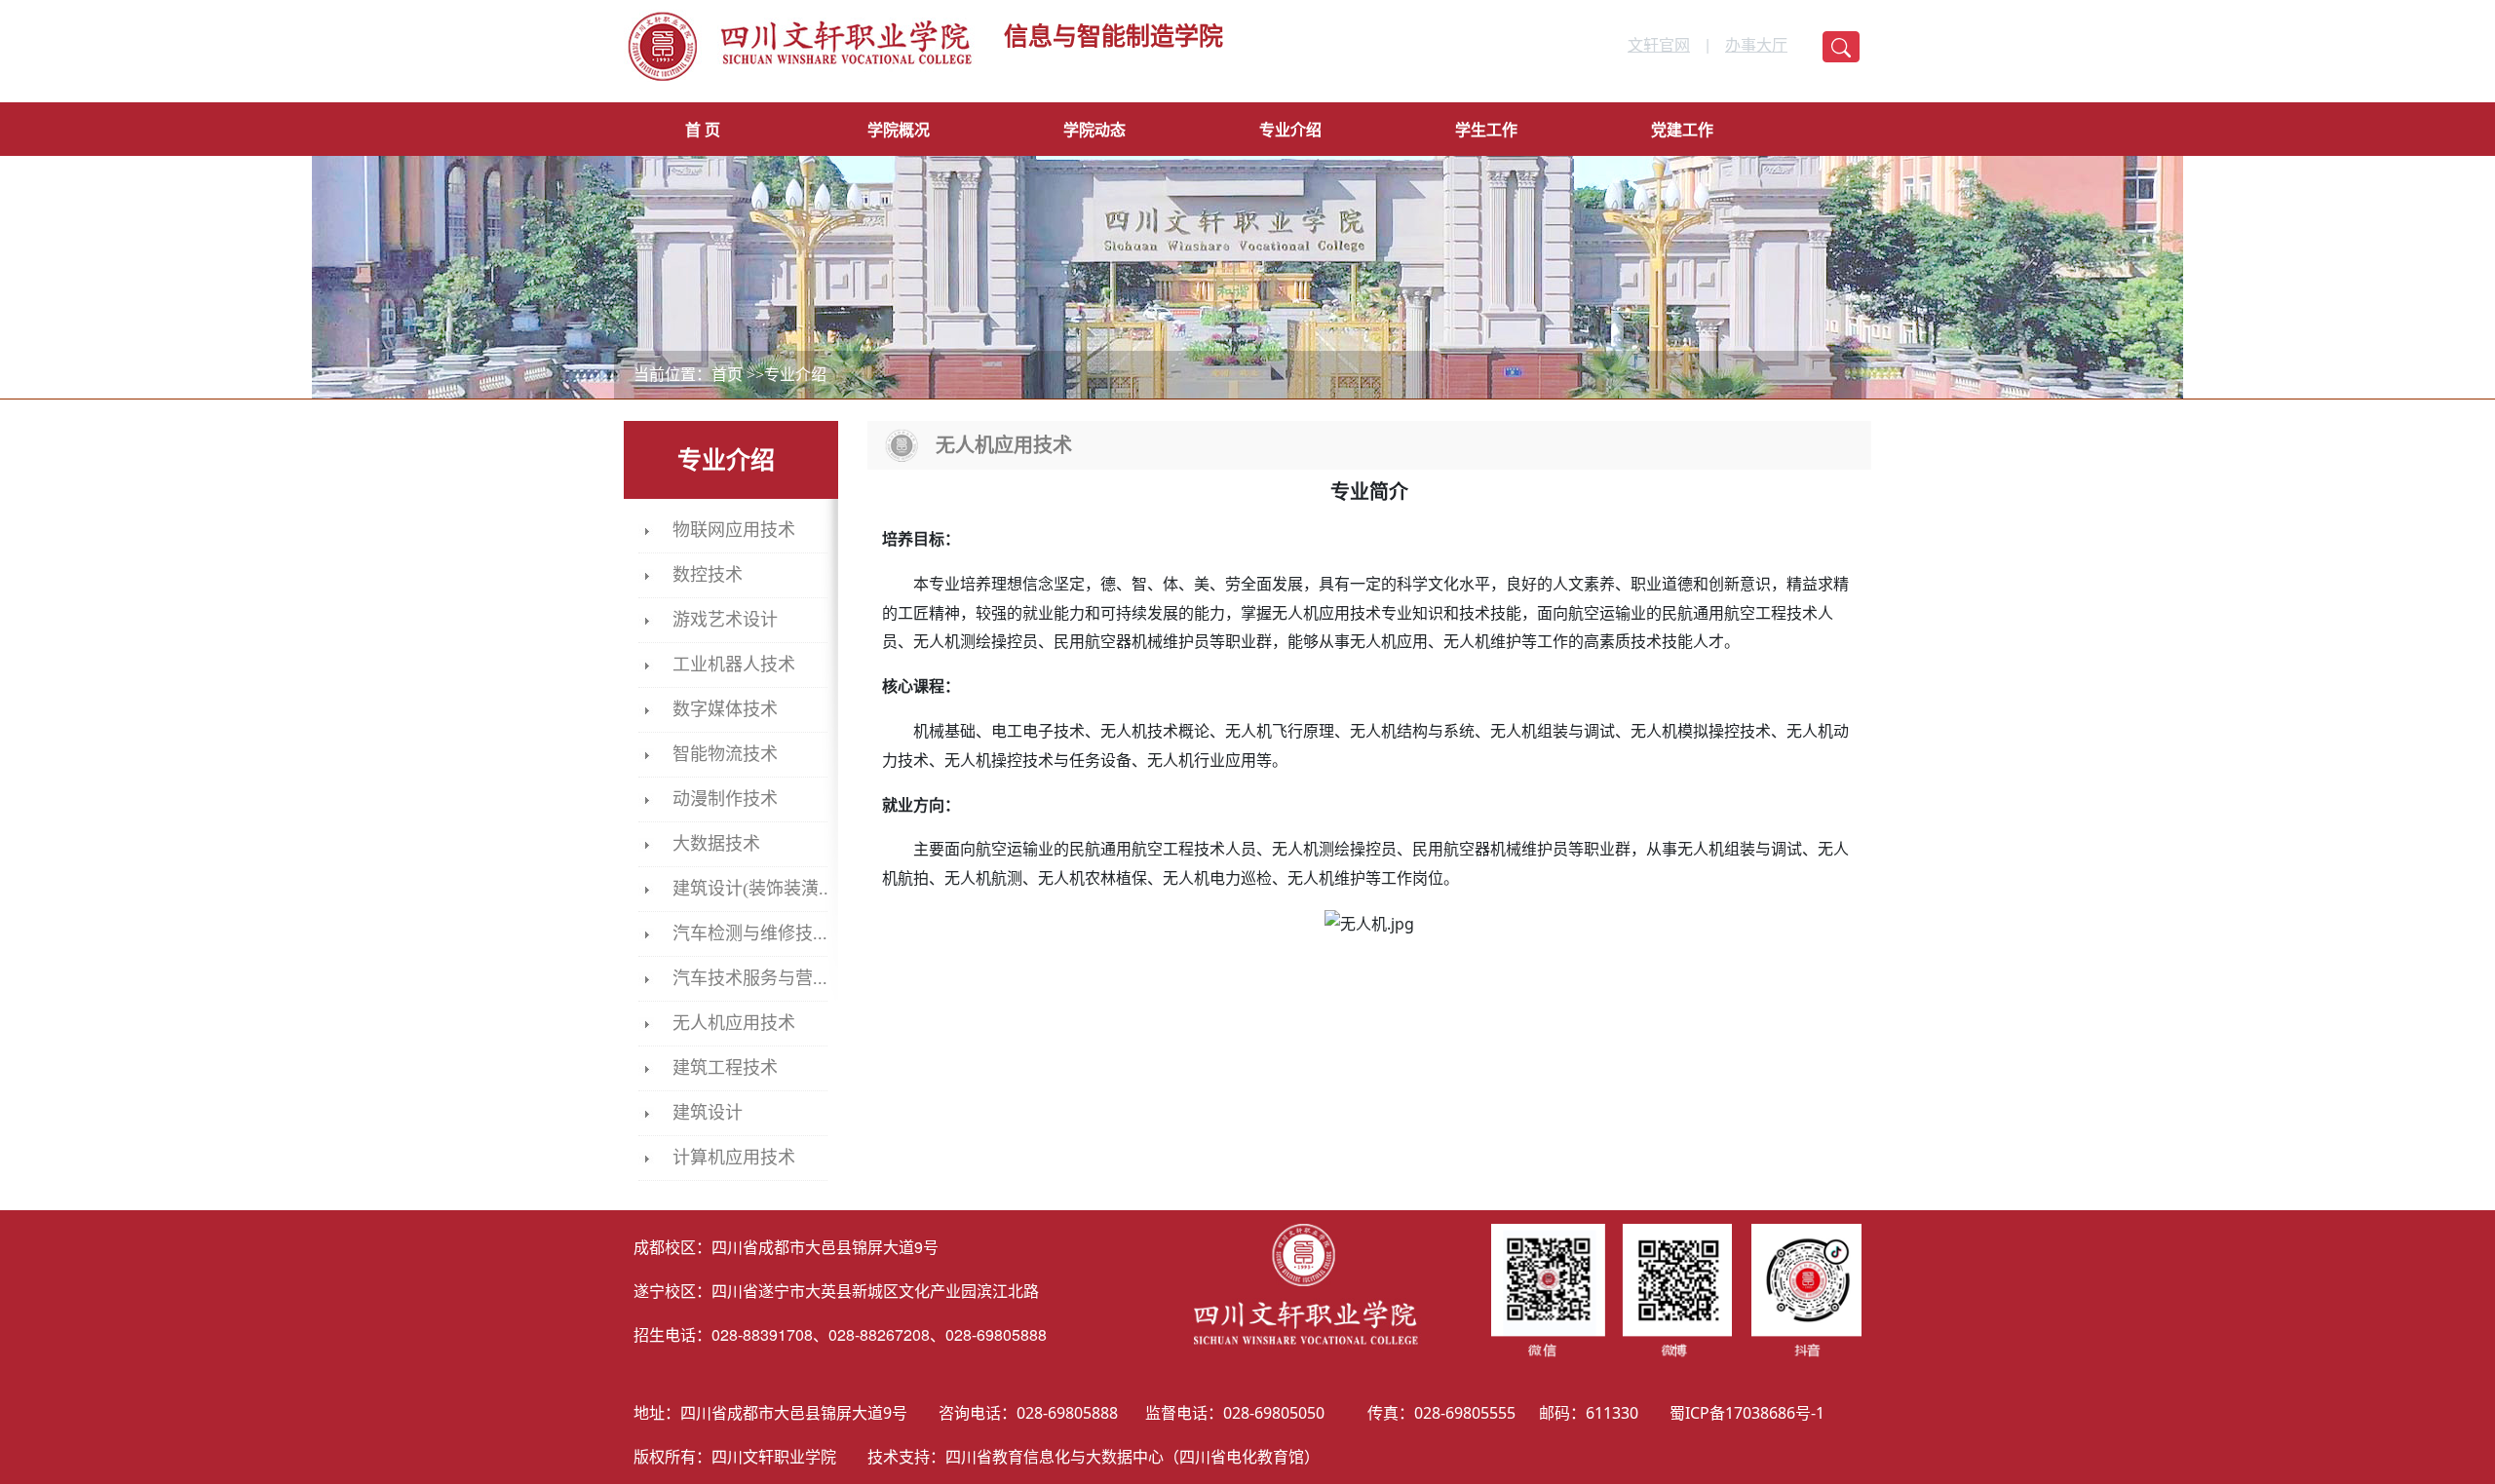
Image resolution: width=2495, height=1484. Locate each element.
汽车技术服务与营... (750, 978)
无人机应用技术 (734, 1023)
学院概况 (899, 130)
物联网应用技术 (734, 530)
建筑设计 (708, 1113)
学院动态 (1094, 130)
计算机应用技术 (734, 1158)
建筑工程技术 (725, 1068)
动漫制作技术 (725, 799)
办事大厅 (1756, 44)
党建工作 (1682, 130)
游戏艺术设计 (725, 620)
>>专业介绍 (787, 375)
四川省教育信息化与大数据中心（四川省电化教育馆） (1132, 1457)
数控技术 (708, 575)
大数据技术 (716, 844)
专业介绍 (1290, 130)
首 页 (703, 130)
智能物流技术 (725, 754)
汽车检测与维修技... (750, 933)
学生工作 (1486, 130)
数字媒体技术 (725, 709)
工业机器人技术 (734, 665)
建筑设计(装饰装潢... (753, 889)
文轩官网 (1659, 44)
